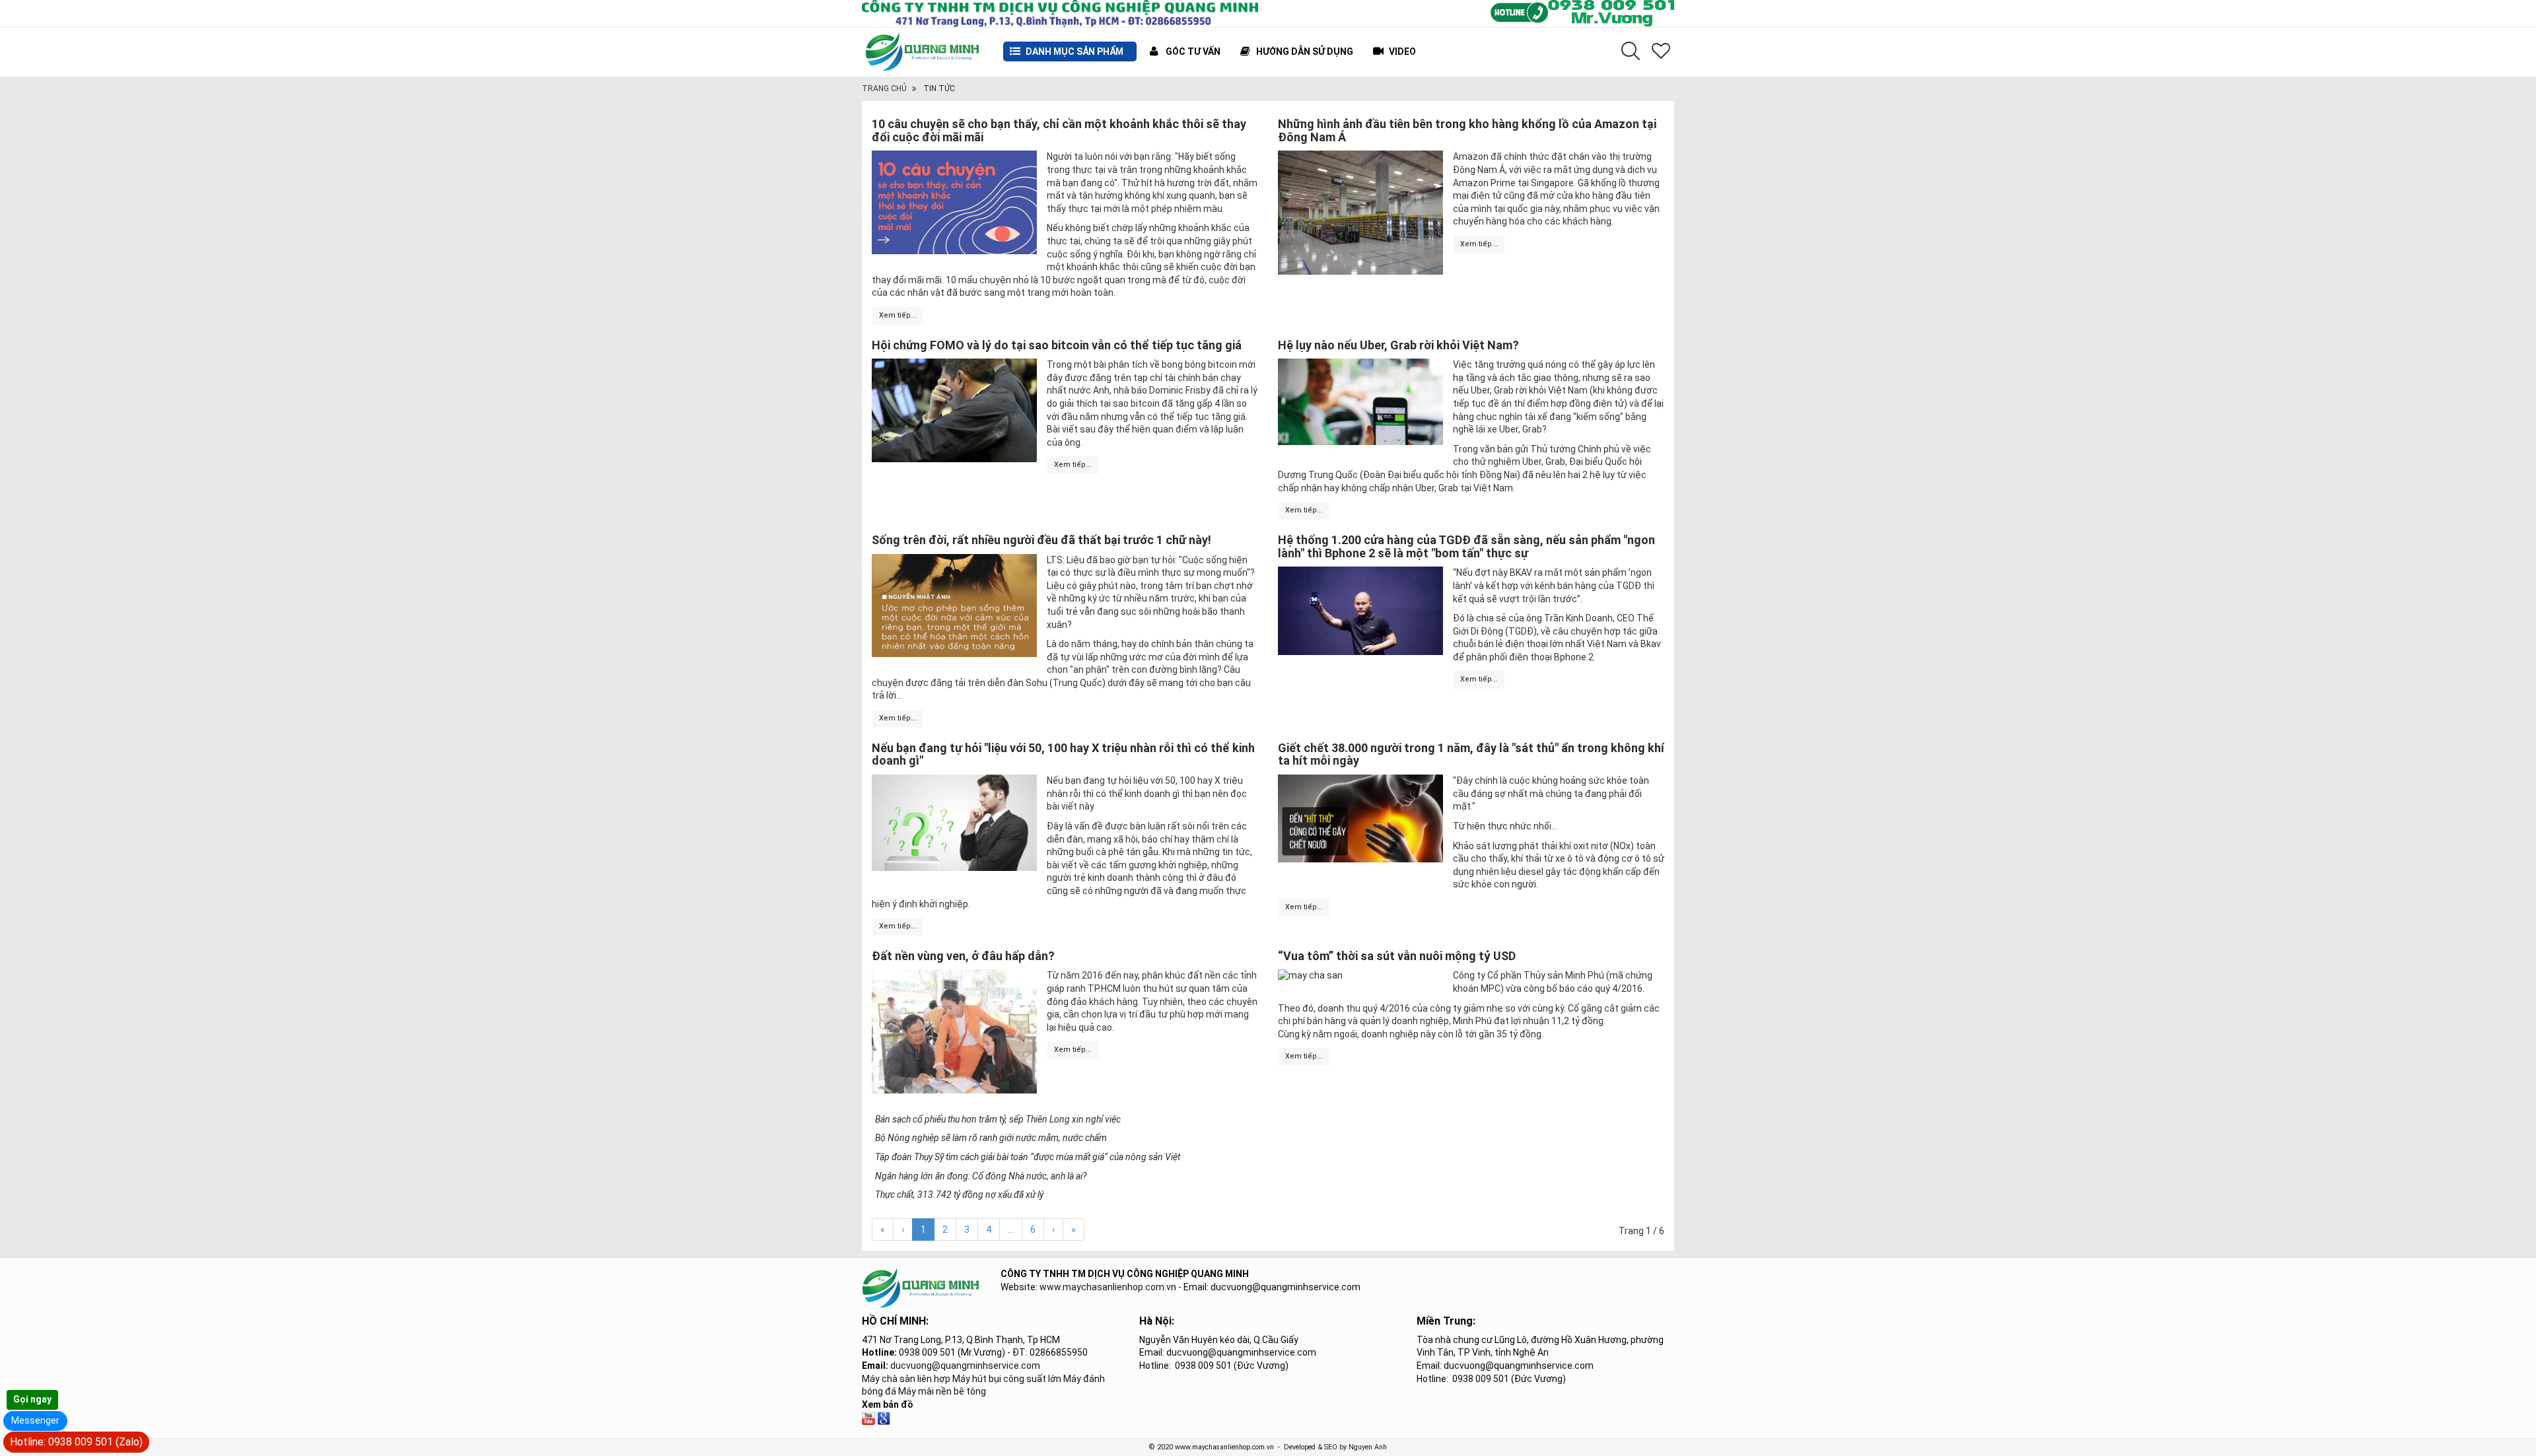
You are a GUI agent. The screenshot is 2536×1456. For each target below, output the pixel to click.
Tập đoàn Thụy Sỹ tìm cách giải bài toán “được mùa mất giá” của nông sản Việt (1028, 1157)
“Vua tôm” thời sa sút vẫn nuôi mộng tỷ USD (1397, 956)
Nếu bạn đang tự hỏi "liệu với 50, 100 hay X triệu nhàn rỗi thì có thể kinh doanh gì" (1063, 754)
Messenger (35, 1420)
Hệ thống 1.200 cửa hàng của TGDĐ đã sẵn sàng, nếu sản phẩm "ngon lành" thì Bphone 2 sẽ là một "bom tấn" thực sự (1466, 546)
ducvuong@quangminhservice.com (965, 1366)
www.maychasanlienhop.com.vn (1108, 1287)
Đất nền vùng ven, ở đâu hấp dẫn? (963, 956)
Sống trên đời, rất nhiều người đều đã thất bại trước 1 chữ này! (1041, 540)
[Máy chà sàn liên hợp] (884, 1417)
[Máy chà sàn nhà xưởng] (868, 1417)
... (1011, 1230)
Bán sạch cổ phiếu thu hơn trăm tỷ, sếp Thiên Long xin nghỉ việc (998, 1119)
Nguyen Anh (1368, 1447)
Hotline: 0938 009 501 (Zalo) (76, 1442)
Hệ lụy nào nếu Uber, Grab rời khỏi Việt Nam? (1398, 345)
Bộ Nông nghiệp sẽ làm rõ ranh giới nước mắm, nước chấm (991, 1138)
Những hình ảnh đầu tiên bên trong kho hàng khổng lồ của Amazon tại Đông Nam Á (1467, 130)
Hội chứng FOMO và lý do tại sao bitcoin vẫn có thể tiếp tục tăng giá (1057, 345)
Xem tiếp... (898, 315)
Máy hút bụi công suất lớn (1007, 1379)
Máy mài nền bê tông (942, 1391)
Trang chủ (884, 88)
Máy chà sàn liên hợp (906, 1379)
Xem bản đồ (888, 1404)
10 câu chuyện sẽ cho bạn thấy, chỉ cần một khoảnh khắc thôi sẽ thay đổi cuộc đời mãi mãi (1059, 130)
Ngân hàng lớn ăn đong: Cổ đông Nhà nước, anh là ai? (981, 1176)
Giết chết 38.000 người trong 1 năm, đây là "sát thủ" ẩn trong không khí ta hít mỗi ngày (1471, 754)
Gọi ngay (32, 1399)
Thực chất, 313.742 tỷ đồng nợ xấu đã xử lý (959, 1195)
